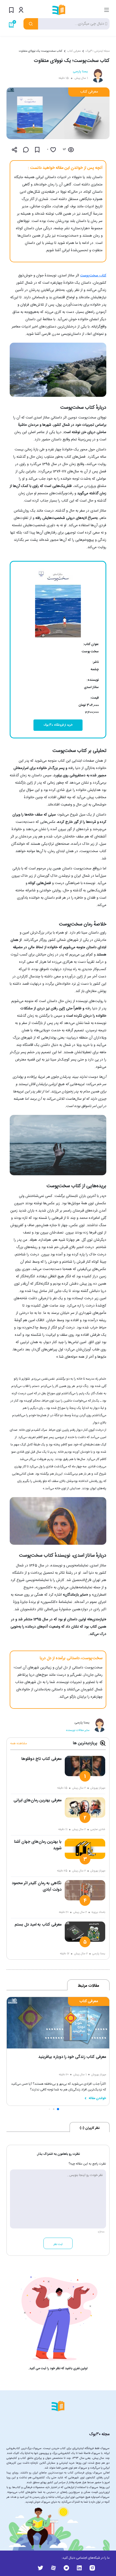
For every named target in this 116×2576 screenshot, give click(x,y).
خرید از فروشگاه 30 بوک (58, 725)
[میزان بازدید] (71, 150)
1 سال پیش (81, 78)
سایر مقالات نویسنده (78, 1730)
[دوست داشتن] (53, 150)
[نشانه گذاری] (37, 150)
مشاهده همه (19, 1743)
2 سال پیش (79, 1788)
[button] (62, 2109)
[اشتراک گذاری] (15, 150)
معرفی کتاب (74, 51)
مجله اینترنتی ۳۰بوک (98, 51)
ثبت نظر (58, 2244)
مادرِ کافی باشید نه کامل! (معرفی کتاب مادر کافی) (66, 2057)
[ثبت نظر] (26, 150)
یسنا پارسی (80, 71)
